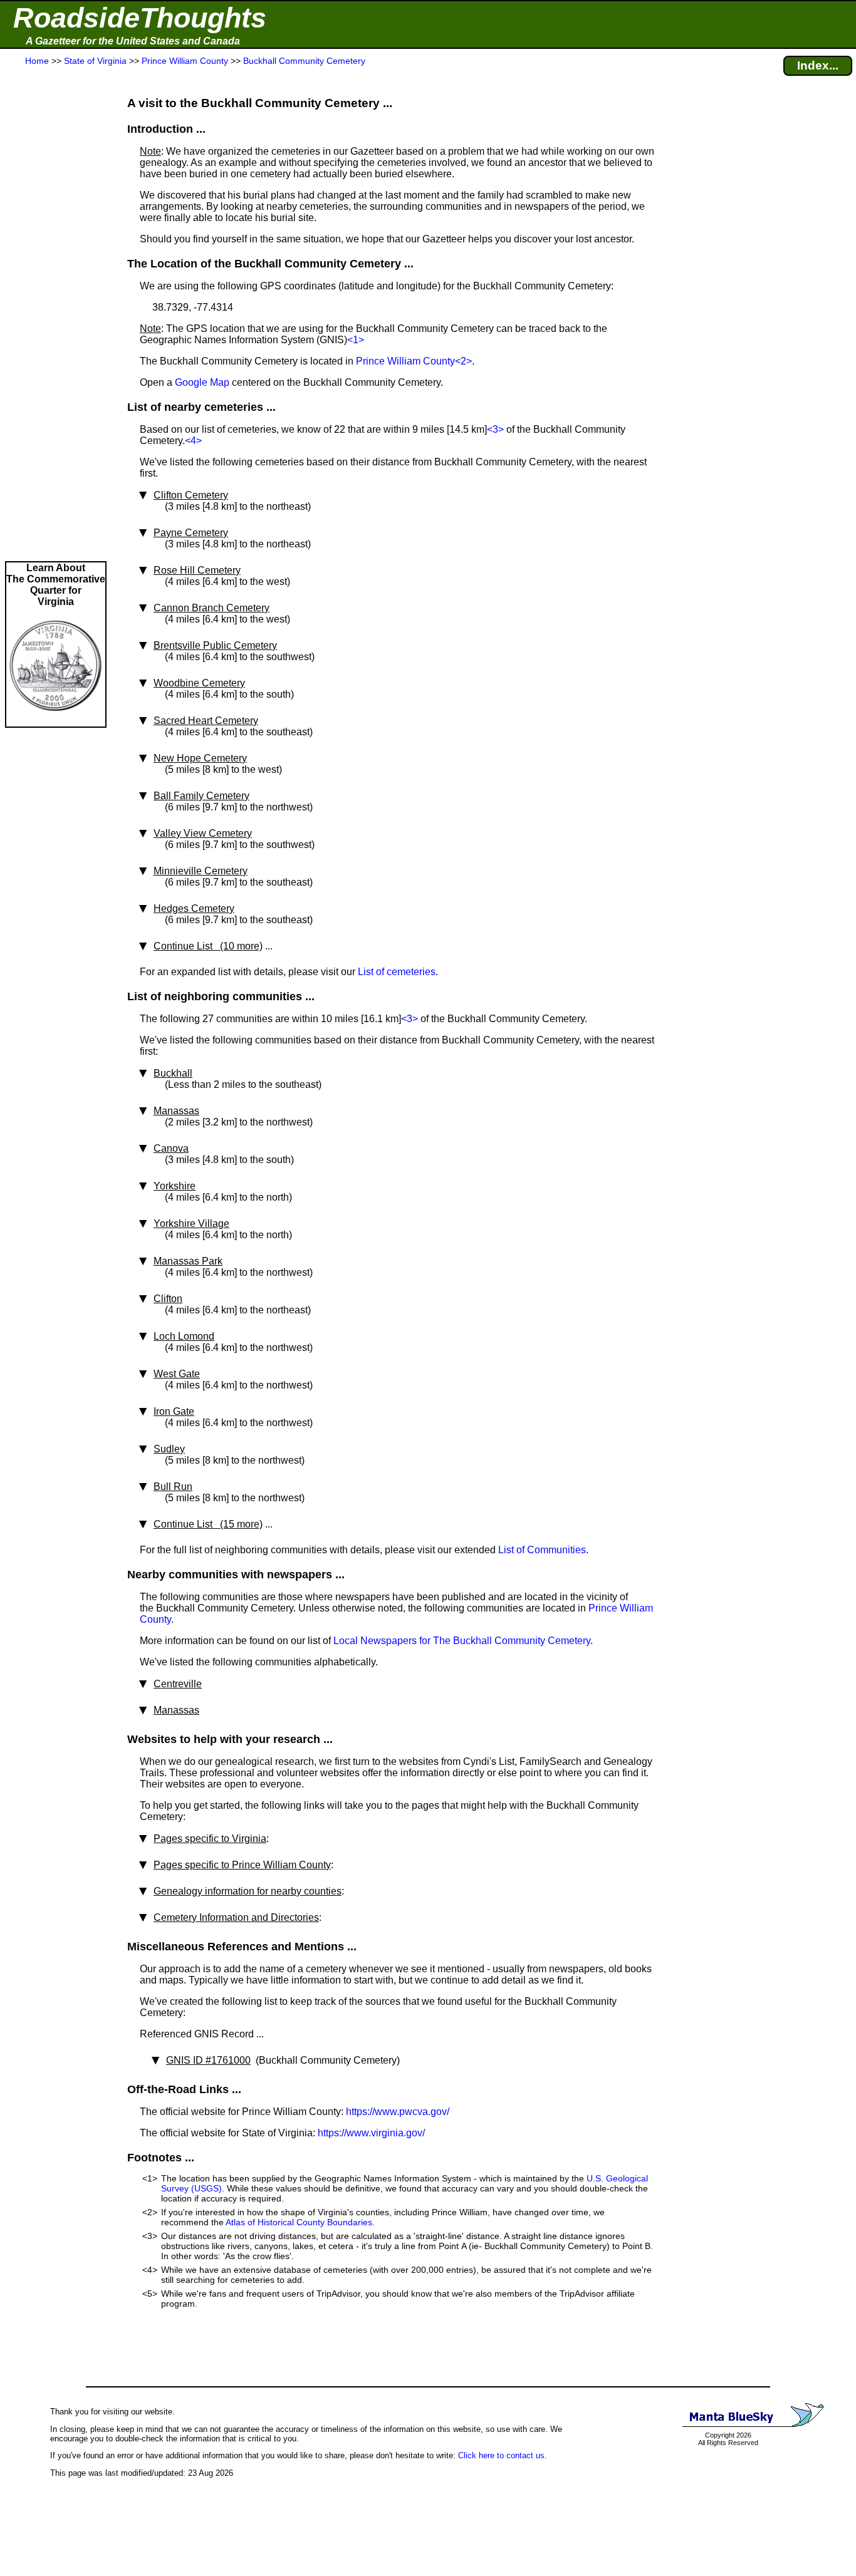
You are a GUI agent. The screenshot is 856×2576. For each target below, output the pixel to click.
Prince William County (405, 361)
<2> (463, 361)
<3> (495, 429)
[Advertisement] (56, 314)
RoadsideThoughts (140, 18)
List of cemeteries (397, 972)
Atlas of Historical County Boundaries (299, 2222)
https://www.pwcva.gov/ (398, 2112)
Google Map (202, 382)
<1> (356, 340)
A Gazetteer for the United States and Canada (133, 41)
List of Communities (542, 1550)
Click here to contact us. (503, 2455)
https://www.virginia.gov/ (371, 2133)
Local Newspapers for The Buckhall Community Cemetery (462, 1641)
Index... (818, 65)
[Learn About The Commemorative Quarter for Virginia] (56, 721)
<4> (193, 441)
